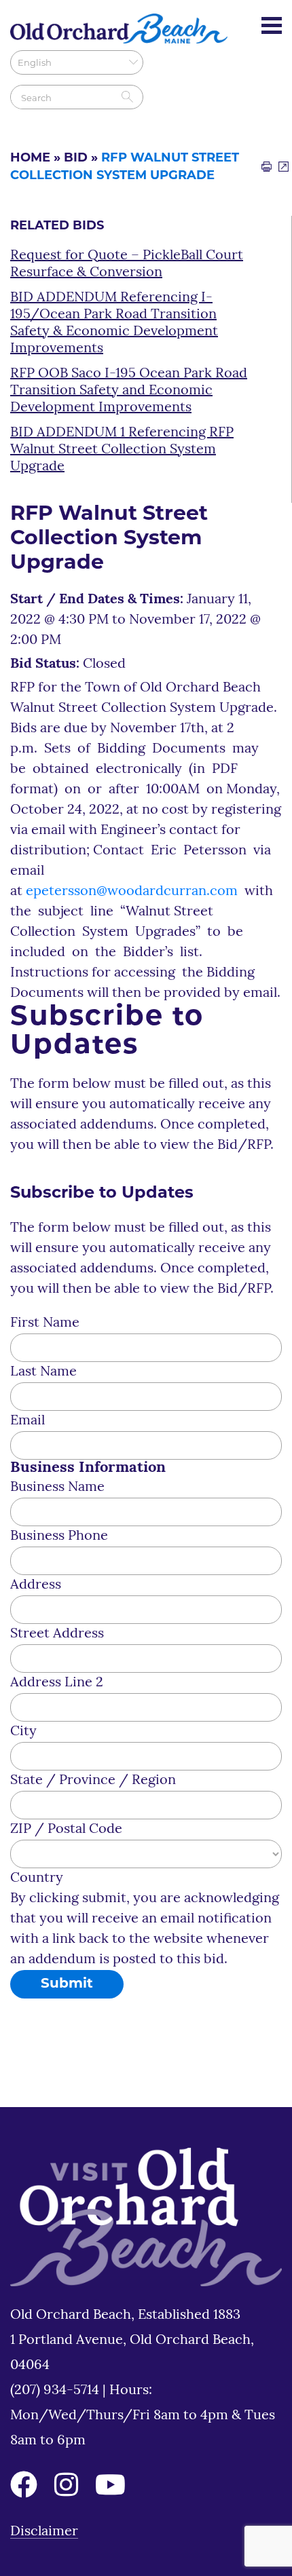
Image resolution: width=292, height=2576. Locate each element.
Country (37, 1878)
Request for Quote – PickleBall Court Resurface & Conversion (127, 264)
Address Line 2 (57, 1683)
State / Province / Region (93, 1781)
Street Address (57, 1634)
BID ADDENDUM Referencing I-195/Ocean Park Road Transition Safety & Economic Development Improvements (114, 323)
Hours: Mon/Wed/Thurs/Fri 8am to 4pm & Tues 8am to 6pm (143, 2416)
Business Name (57, 1488)
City (23, 1732)
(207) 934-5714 (56, 2391)
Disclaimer (44, 2532)
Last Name (43, 1372)
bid (76, 159)
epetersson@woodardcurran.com (132, 892)
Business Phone (59, 1536)
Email (28, 1421)
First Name (45, 1323)
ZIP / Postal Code (66, 1830)
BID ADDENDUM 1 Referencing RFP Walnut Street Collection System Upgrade (122, 450)
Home (30, 159)
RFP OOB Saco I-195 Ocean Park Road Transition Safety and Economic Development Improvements (129, 391)
